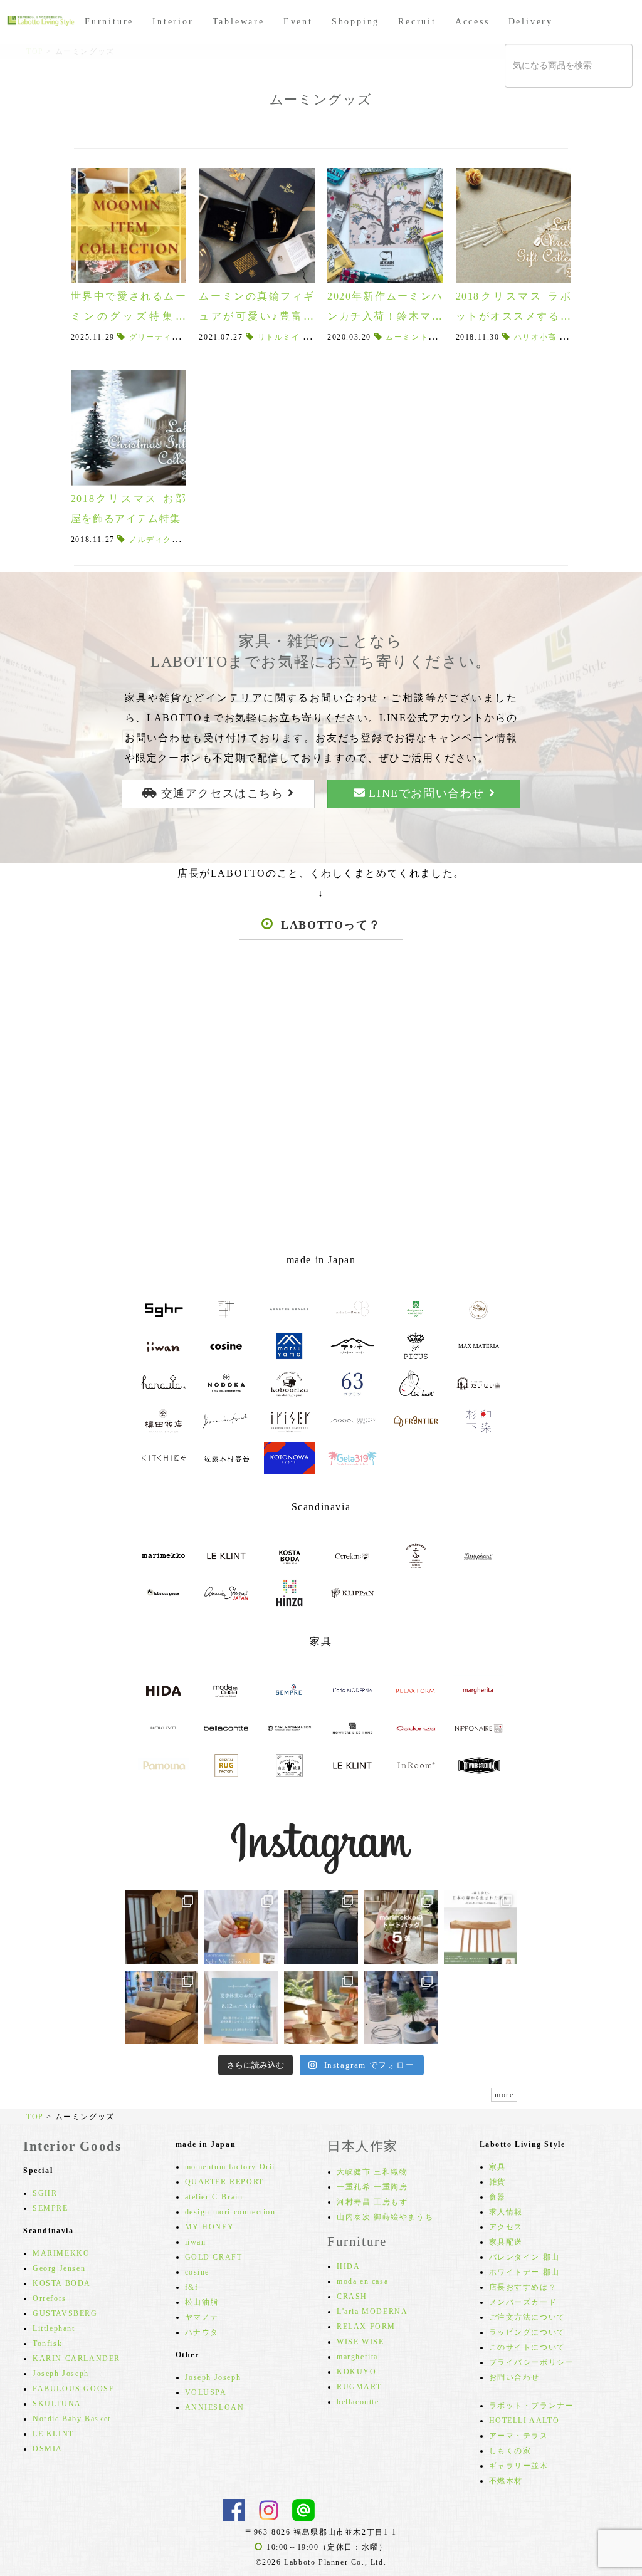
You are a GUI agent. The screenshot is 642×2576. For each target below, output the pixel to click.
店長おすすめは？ (523, 2287)
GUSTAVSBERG (65, 2313)
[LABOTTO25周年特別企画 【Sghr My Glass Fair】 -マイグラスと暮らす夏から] (241, 1927)
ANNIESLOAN (215, 2407)
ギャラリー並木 (519, 2466)
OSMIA (48, 2449)
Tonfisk (47, 2344)
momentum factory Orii (230, 2167)
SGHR (45, 2193)
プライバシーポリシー (532, 2362)
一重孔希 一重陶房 (372, 2187)
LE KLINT (53, 2434)
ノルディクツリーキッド (176, 540)
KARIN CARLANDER (76, 2359)
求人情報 (506, 2212)
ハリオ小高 (535, 337)
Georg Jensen (59, 2268)
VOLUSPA (206, 2392)
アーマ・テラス (519, 2436)
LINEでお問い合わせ (427, 793)
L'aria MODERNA (372, 2312)
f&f (192, 2287)
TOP (35, 2117)
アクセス (506, 2227)
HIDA (348, 2266)
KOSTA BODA (62, 2283)
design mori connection (230, 2212)
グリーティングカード (172, 337)
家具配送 (506, 2242)
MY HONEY (210, 2227)
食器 (497, 2197)
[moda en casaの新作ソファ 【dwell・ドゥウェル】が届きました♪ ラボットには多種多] (161, 2007)
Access (472, 22)
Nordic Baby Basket (72, 2419)
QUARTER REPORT (224, 2182)
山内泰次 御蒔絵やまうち (385, 2217)
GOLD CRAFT (214, 2257)
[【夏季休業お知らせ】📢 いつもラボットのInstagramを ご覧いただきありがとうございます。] (241, 2007)
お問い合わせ (515, 2377)
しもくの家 (510, 2451)
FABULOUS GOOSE (73, 2389)
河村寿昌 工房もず (372, 2202)
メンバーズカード (523, 2302)
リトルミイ (279, 337)
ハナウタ (202, 2332)
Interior (173, 22)
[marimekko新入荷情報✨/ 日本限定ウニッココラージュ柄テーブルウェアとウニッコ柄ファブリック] (321, 2007)
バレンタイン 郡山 (524, 2257)
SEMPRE (50, 2208)
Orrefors (50, 2298)
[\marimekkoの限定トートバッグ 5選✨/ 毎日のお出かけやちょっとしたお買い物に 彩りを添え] (401, 1927)
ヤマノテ (202, 2317)
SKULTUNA (57, 2404)
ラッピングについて (527, 2332)
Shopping (355, 22)
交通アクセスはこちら (222, 793)
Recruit (417, 22)
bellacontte (358, 2402)
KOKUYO (357, 2372)
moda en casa (362, 2281)
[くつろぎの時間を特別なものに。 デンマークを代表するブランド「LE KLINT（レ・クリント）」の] (161, 1927)
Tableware (239, 22)
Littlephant (54, 2328)
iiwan (196, 2242)
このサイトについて (527, 2347)
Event (298, 22)
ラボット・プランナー (532, 2406)
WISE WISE (360, 2342)
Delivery (531, 22)
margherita (357, 2357)
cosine (197, 2272)
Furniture (109, 22)
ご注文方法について (527, 2317)
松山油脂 (202, 2302)
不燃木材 (506, 2481)
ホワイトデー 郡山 (524, 2272)
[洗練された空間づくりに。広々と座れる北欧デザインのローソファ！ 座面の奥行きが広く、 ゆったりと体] (321, 1927)
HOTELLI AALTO (524, 2421)
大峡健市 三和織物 (372, 2172)
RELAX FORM (366, 2327)
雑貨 (497, 2182)
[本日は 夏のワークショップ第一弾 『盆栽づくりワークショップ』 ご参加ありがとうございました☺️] (401, 2007)
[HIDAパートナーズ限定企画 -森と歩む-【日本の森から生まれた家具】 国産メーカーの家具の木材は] (481, 1927)
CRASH (352, 2297)
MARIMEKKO (61, 2253)
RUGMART (359, 2387)
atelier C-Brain (214, 2197)
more (504, 2095)
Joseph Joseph (61, 2374)
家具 (497, 2167)
